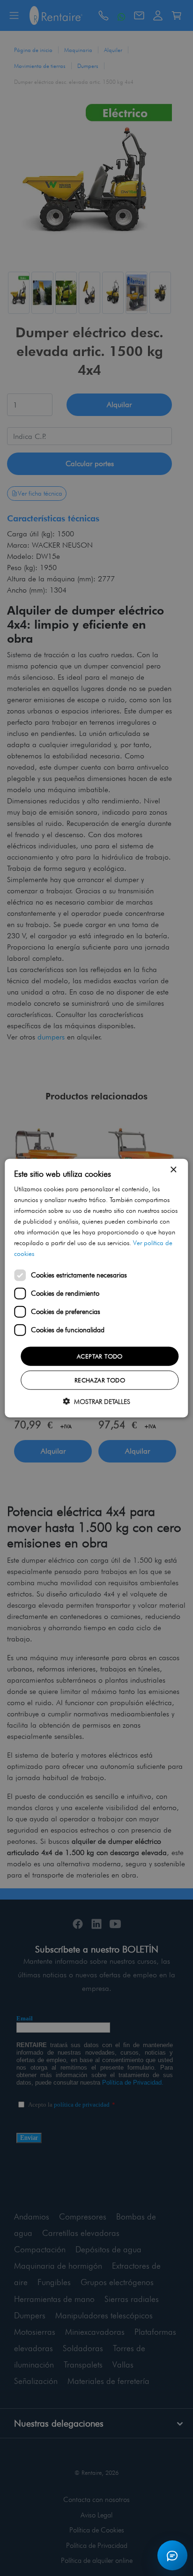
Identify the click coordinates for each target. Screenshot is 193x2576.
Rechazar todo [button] (100, 1380)
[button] (96, 1401)
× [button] (173, 1169)
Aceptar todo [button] (100, 1356)
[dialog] (96, 1288)
